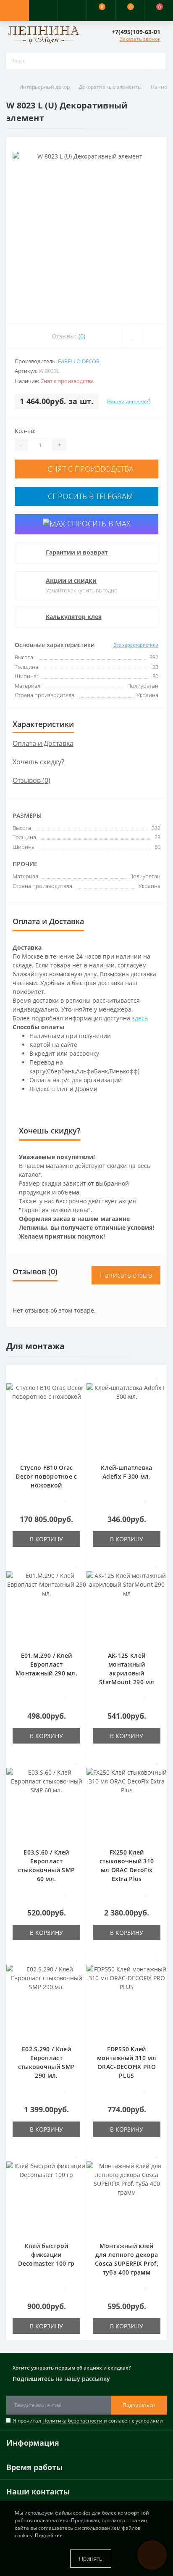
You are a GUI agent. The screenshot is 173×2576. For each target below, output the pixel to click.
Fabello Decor (79, 361)
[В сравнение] (77, 1388)
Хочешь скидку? (38, 762)
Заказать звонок (140, 39)
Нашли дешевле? (129, 401)
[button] (72, 11)
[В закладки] (77, 1376)
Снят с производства (89, 469)
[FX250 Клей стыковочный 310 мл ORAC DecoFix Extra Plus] (127, 1803)
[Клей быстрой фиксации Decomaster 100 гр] (46, 2197)
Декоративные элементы (110, 87)
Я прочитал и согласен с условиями (88, 2421)
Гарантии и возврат (77, 552)
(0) (82, 336)
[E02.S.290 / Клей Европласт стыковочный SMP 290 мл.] (46, 2000)
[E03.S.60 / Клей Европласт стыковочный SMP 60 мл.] (46, 1803)
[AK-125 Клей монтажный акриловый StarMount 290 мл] (127, 1606)
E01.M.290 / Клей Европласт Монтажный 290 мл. (46, 1664)
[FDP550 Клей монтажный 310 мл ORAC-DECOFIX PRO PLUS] (127, 2000)
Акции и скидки (71, 580)
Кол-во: (25, 431)
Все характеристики (136, 645)
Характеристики (43, 724)
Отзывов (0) (31, 780)
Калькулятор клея (74, 617)
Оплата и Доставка (43, 743)
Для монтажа (35, 1346)
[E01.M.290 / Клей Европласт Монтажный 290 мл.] (46, 1606)
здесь (140, 1018)
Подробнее (49, 2535)
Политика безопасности (72, 2421)
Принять (91, 2559)
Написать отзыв (126, 1275)
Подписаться (139, 2405)
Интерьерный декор (45, 87)
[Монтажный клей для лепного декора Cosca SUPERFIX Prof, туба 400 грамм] (127, 2197)
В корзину (46, 1539)
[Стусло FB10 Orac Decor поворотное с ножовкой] (46, 1418)
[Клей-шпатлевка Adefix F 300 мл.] (127, 1418)
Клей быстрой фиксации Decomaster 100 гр (46, 2255)
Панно (159, 87)
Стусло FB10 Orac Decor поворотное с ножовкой (46, 1476)
